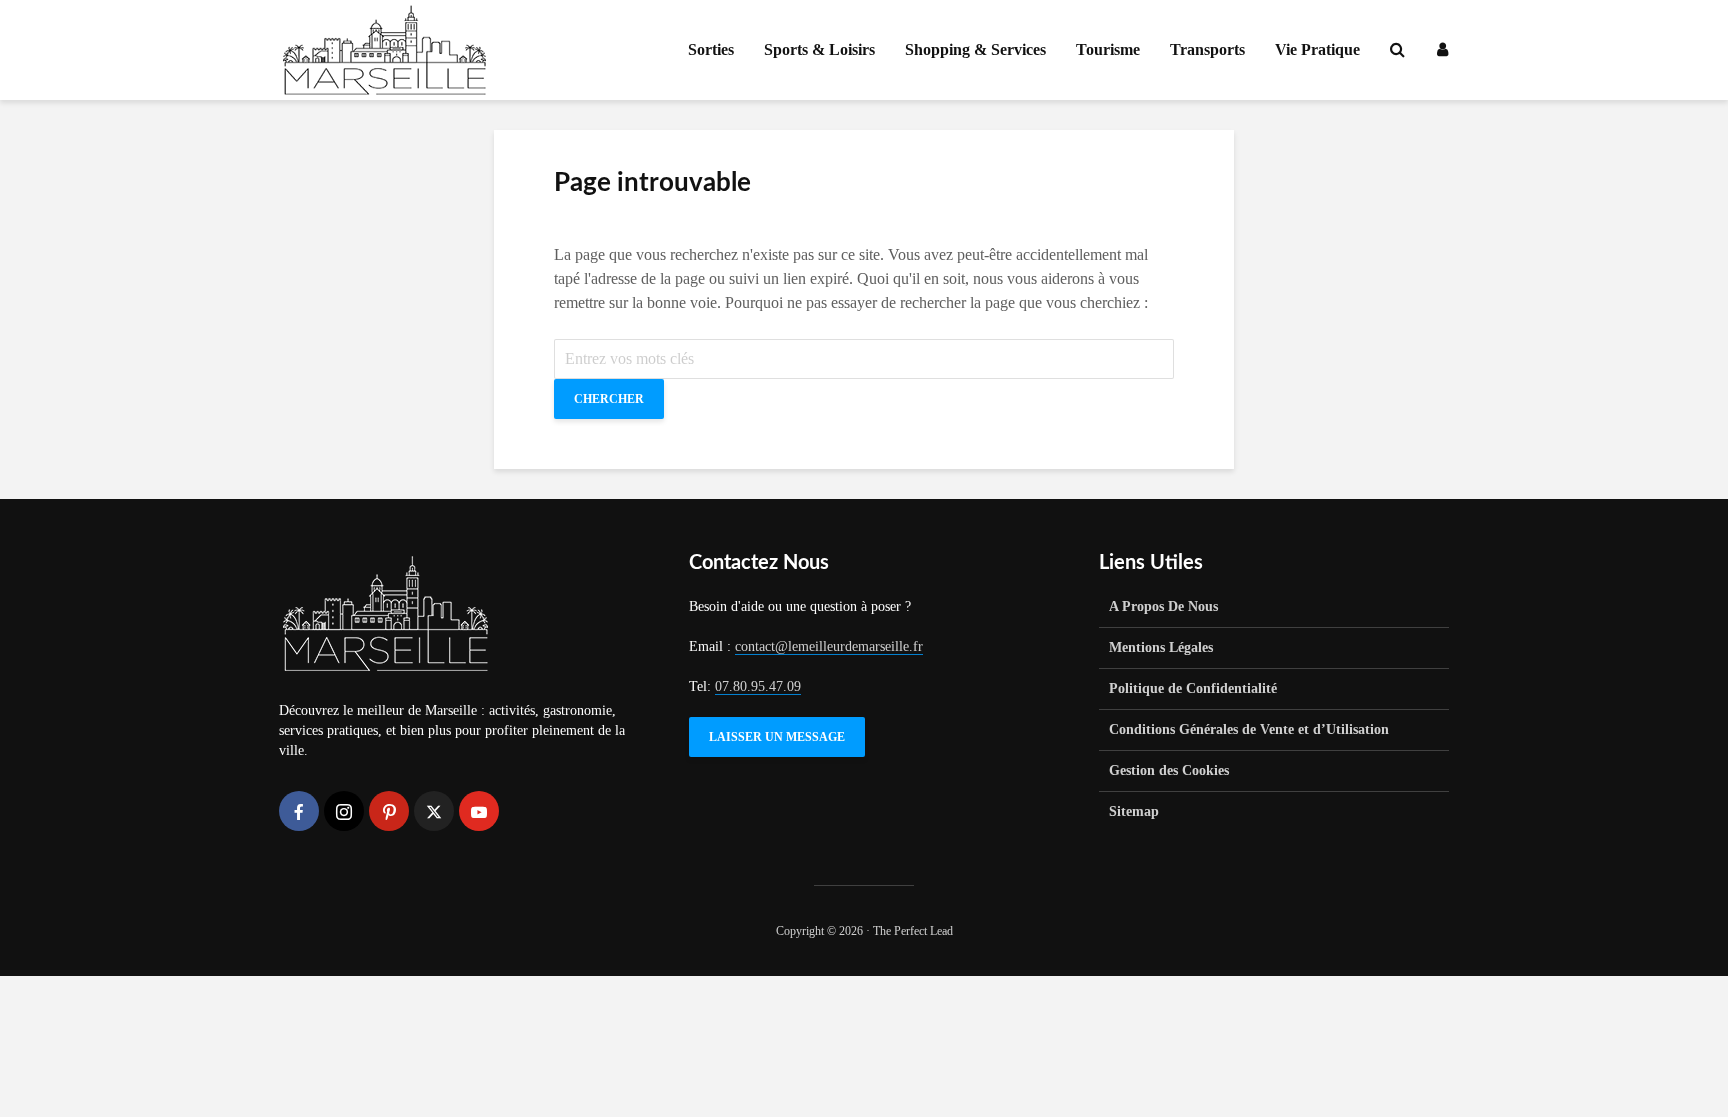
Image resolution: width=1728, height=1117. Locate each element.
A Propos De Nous (1163, 606)
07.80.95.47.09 (758, 686)
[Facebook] (299, 811)
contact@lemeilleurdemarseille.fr (829, 646)
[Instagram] (344, 811)
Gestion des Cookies (1169, 770)
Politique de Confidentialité (1193, 688)
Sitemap (1134, 811)
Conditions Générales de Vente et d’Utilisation (1249, 729)
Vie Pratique (1317, 49)
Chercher (609, 399)
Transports (1207, 49)
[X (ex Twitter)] (434, 811)
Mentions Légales (1161, 647)
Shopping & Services (975, 49)
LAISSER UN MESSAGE (777, 737)
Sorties (711, 49)
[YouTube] (479, 811)
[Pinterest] (389, 811)
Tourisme (1108, 49)
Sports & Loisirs (819, 49)
